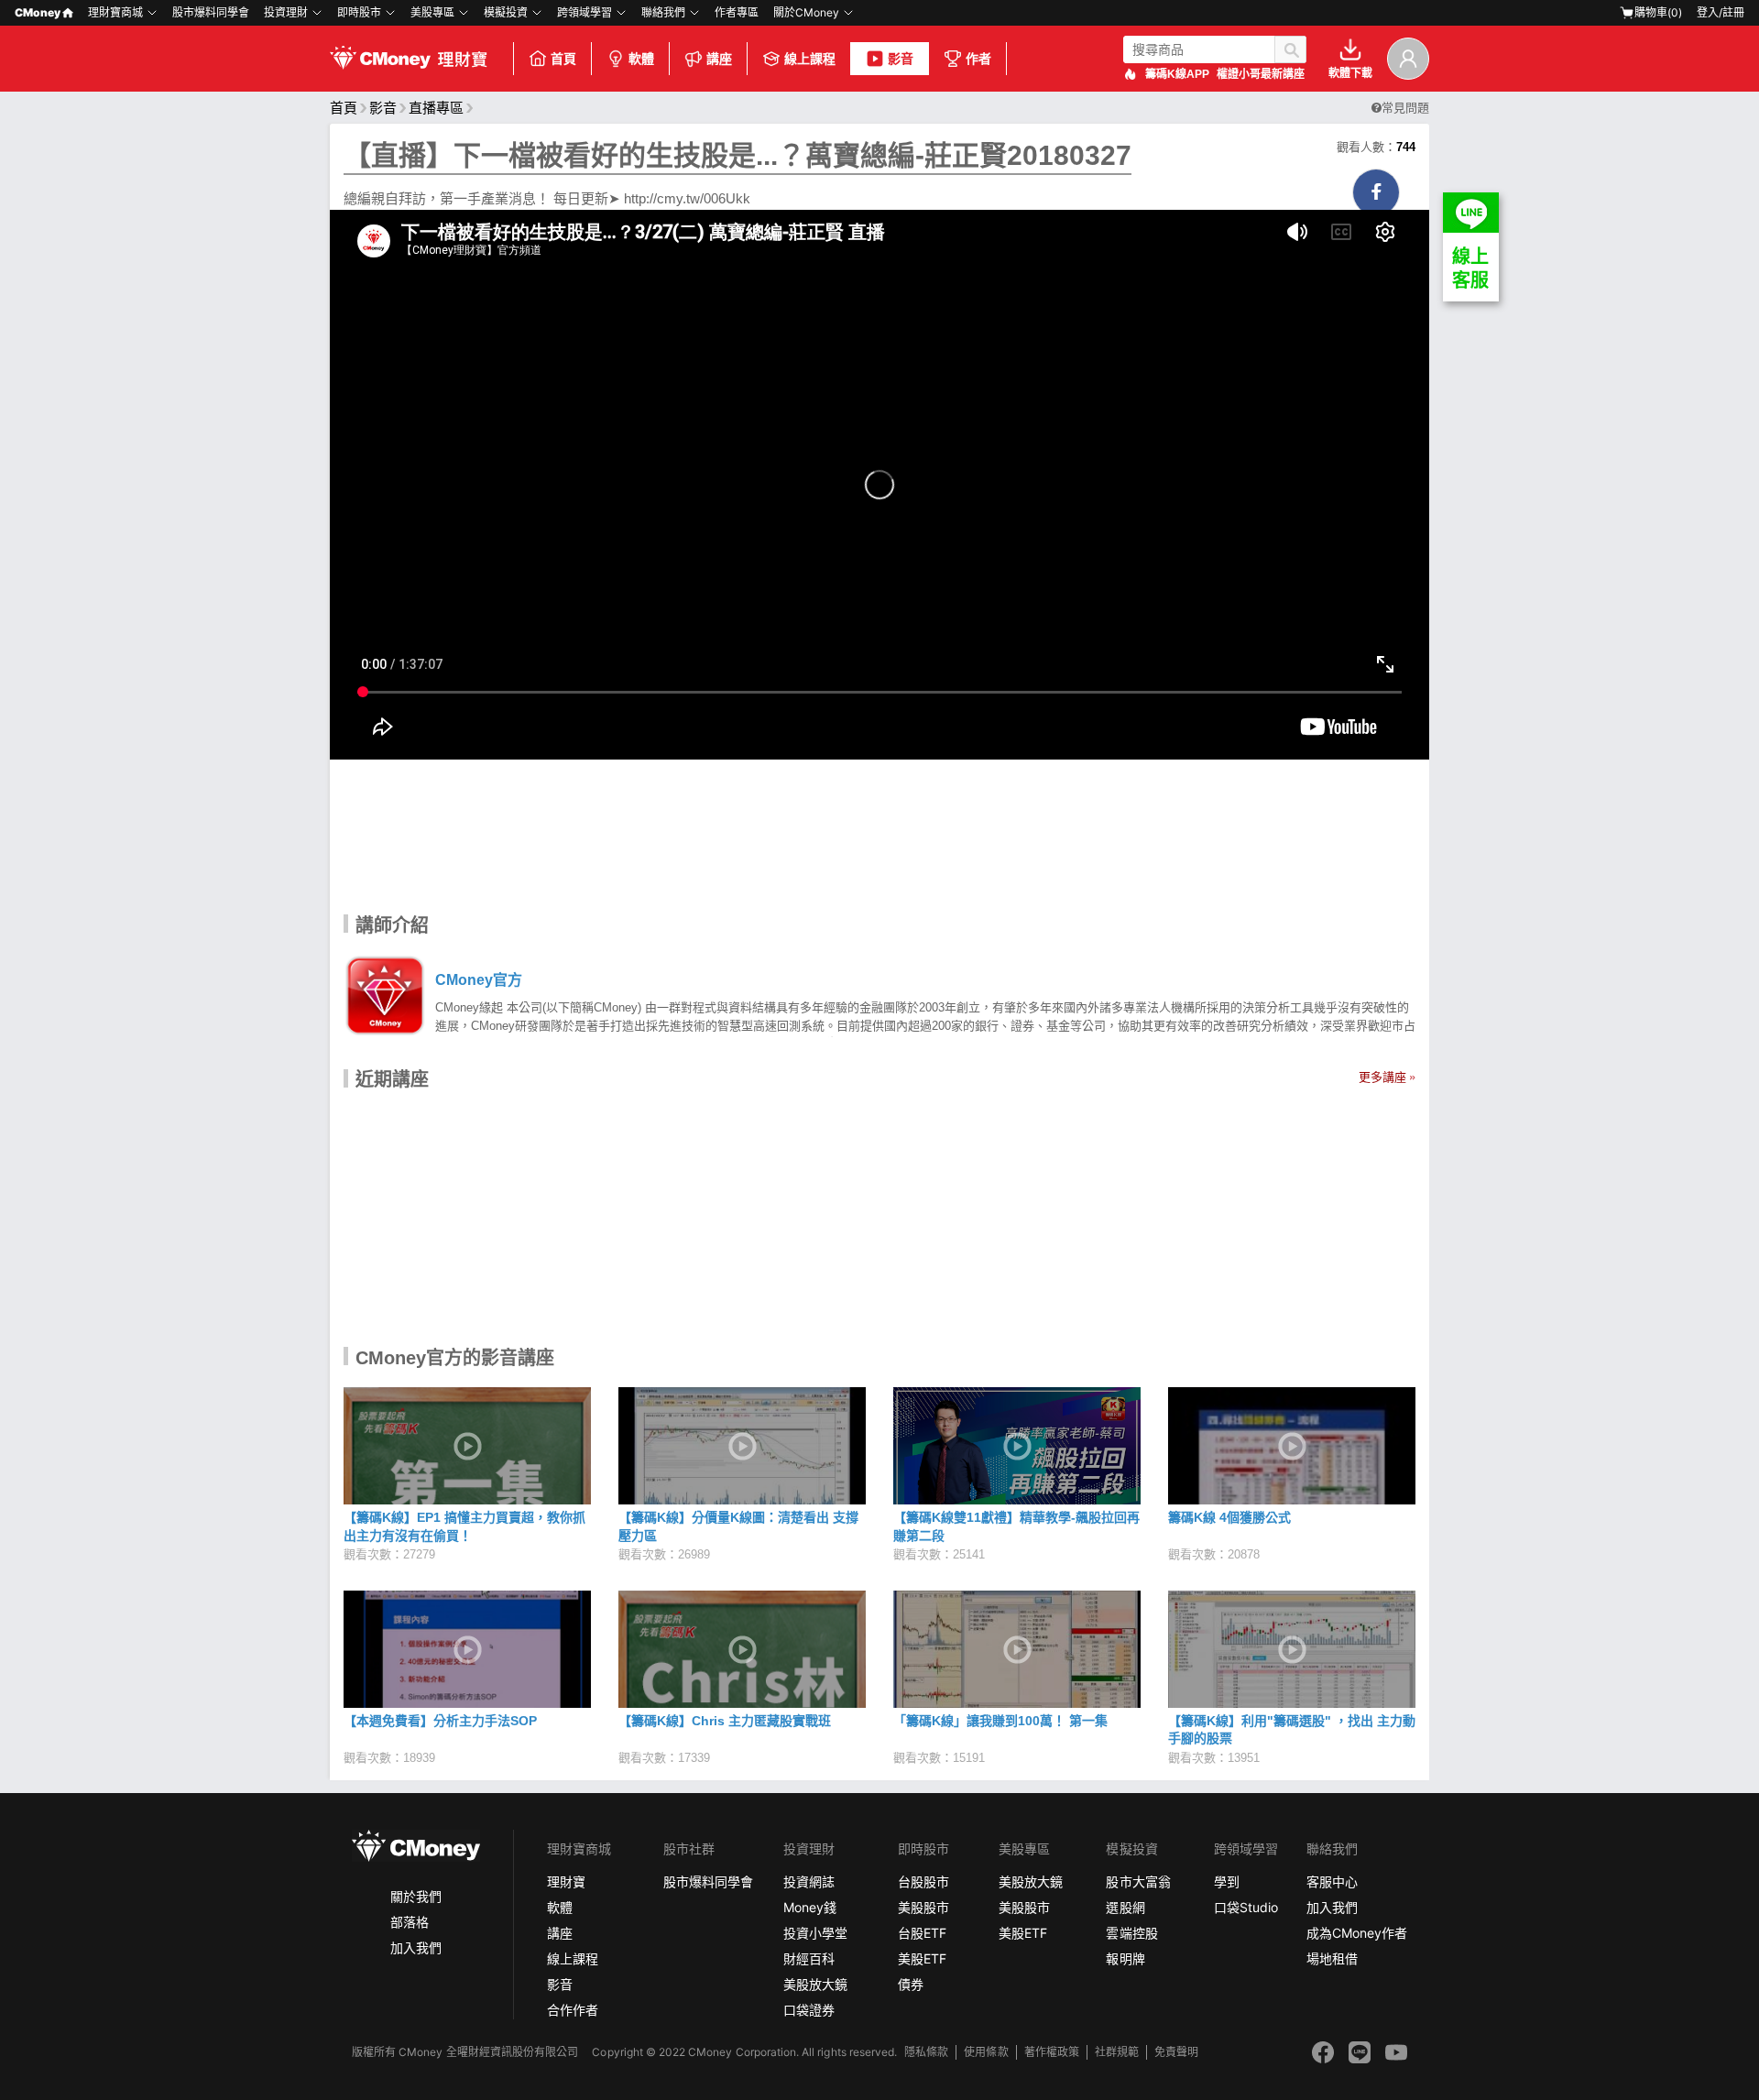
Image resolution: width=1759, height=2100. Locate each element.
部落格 (410, 1922)
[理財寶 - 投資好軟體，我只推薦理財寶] (410, 59)
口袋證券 (809, 2010)
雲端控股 (1131, 1933)
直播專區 (436, 108)
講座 (719, 59)
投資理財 (286, 12)
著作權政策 (1052, 2052)
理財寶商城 (115, 12)
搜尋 (1290, 49)
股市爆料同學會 (211, 12)
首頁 (563, 59)
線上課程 (810, 59)
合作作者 (573, 2010)
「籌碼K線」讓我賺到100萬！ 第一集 (1000, 1721)
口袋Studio (1246, 1907)
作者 (978, 59)
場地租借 (1332, 1958)
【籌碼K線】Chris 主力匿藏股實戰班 (725, 1721)
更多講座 (1382, 1077)
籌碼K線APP (1177, 74)
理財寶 (566, 1881)
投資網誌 (809, 1881)
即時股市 (359, 12)
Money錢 (810, 1907)
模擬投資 (506, 12)
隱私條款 (926, 2052)
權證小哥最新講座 (1261, 74)
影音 (901, 59)
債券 (911, 1984)
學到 (1227, 1881)
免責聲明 (1176, 2052)
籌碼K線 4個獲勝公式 (1229, 1517)
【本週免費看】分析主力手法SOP (440, 1721)
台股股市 (923, 1881)
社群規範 (1117, 2052)
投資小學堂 (815, 1933)
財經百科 (809, 1958)
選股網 (1125, 1907)
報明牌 (1125, 1958)
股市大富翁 (1138, 1881)
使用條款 (986, 2052)
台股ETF (922, 1933)
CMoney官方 (479, 980)
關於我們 (416, 1896)
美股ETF (922, 1958)
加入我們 (416, 1947)
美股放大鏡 (815, 1984)
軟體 (641, 59)
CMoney (38, 12)
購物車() (1658, 12)
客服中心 (1332, 1881)
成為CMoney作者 (1357, 1933)
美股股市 (923, 1907)
